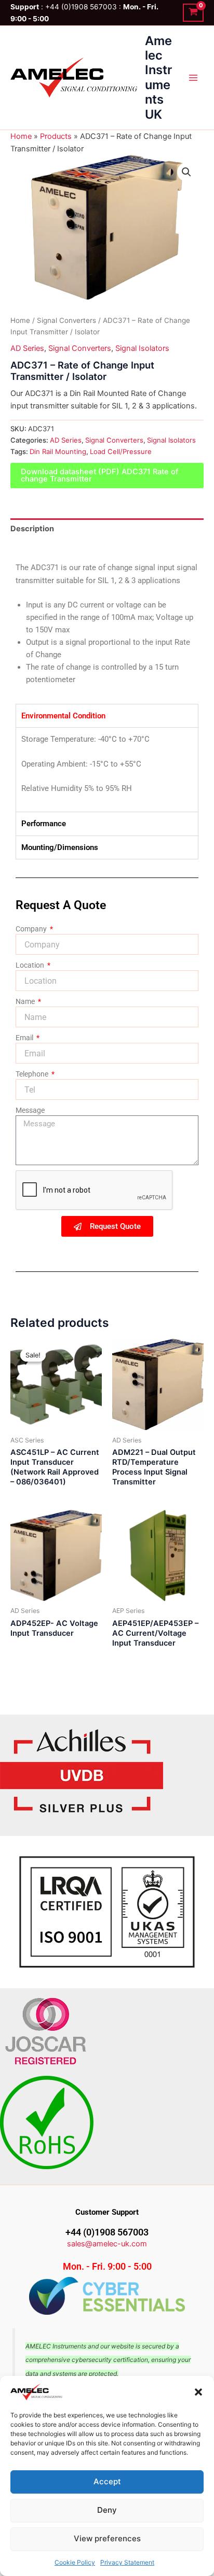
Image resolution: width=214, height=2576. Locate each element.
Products (56, 136)
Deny (107, 2510)
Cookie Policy (75, 2562)
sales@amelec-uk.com (107, 2244)
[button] (198, 2392)
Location (31, 965)
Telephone (33, 1074)
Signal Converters (66, 320)
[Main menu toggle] (193, 78)
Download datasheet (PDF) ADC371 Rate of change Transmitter (99, 476)
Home (21, 136)
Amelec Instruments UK (158, 77)
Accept (107, 2481)
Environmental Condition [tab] (63, 716)
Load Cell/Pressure (121, 451)
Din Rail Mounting (58, 451)
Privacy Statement (127, 2562)
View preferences (107, 2538)
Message (30, 1110)
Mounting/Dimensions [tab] (60, 847)
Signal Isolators (142, 348)
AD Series (27, 348)
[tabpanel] (107, 769)
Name (26, 1001)
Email (25, 1038)
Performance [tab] (44, 824)
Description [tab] (32, 529)
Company (32, 929)
